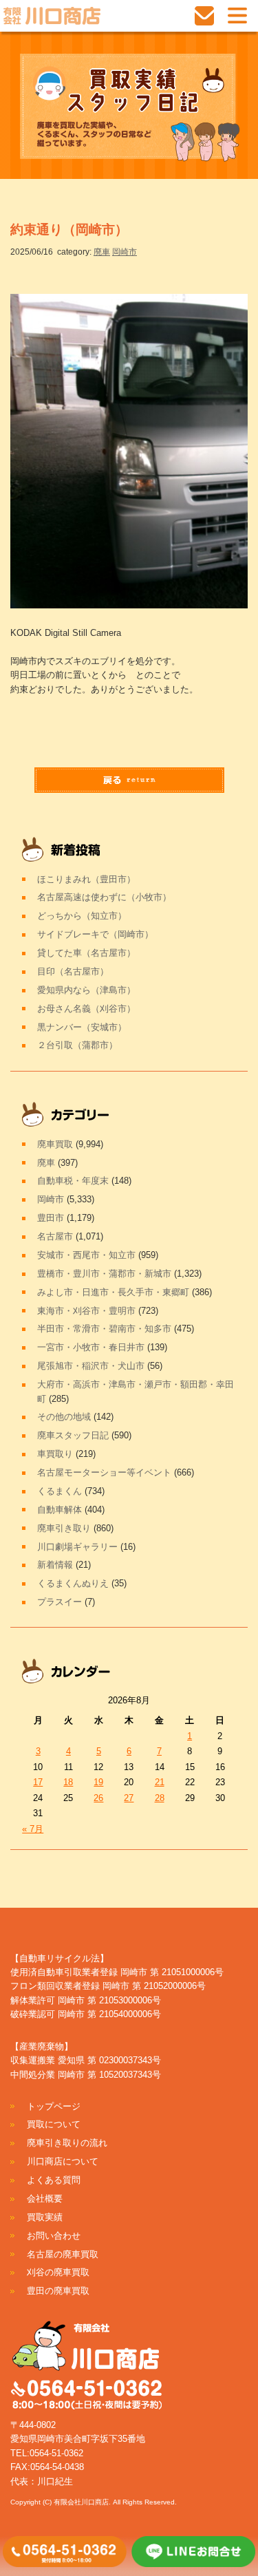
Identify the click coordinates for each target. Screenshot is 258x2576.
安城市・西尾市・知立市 (86, 1255)
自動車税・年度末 (73, 1181)
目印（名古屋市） (73, 971)
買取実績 (45, 2217)
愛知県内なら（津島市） (86, 990)
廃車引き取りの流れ (67, 2143)
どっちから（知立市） (82, 916)
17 (38, 1782)
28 (160, 1798)
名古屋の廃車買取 (63, 2254)
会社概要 (45, 2199)
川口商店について (63, 2161)
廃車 (102, 252)
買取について (54, 2124)
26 (98, 1798)
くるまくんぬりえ (73, 1583)
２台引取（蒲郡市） (77, 1045)
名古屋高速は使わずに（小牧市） (104, 897)
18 (68, 1782)
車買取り (55, 1454)
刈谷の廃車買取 (58, 2272)
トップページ (54, 2106)
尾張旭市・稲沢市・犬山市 (91, 1366)
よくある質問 (54, 2180)
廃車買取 (55, 1144)
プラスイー (60, 1602)
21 (160, 1782)
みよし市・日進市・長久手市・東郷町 (113, 1292)
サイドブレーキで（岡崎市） (95, 934)
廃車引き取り (64, 1528)
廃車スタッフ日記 (73, 1435)
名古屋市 (55, 1236)
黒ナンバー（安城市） (82, 1027)
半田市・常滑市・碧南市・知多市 (104, 1329)
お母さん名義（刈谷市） (86, 1009)
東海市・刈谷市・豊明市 (86, 1311)
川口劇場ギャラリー (77, 1547)
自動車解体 (60, 1510)
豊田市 (51, 1218)
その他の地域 (64, 1417)
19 (98, 1782)
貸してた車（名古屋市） (86, 953)
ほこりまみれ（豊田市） (86, 879)
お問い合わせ (54, 2236)
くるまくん (60, 1491)
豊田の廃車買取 (58, 2291)
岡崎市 (125, 252)
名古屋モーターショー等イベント (104, 1472)
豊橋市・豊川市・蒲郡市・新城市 (104, 1274)
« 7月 (33, 1829)
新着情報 (55, 1565)
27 (129, 1798)
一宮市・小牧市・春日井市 (91, 1347)
